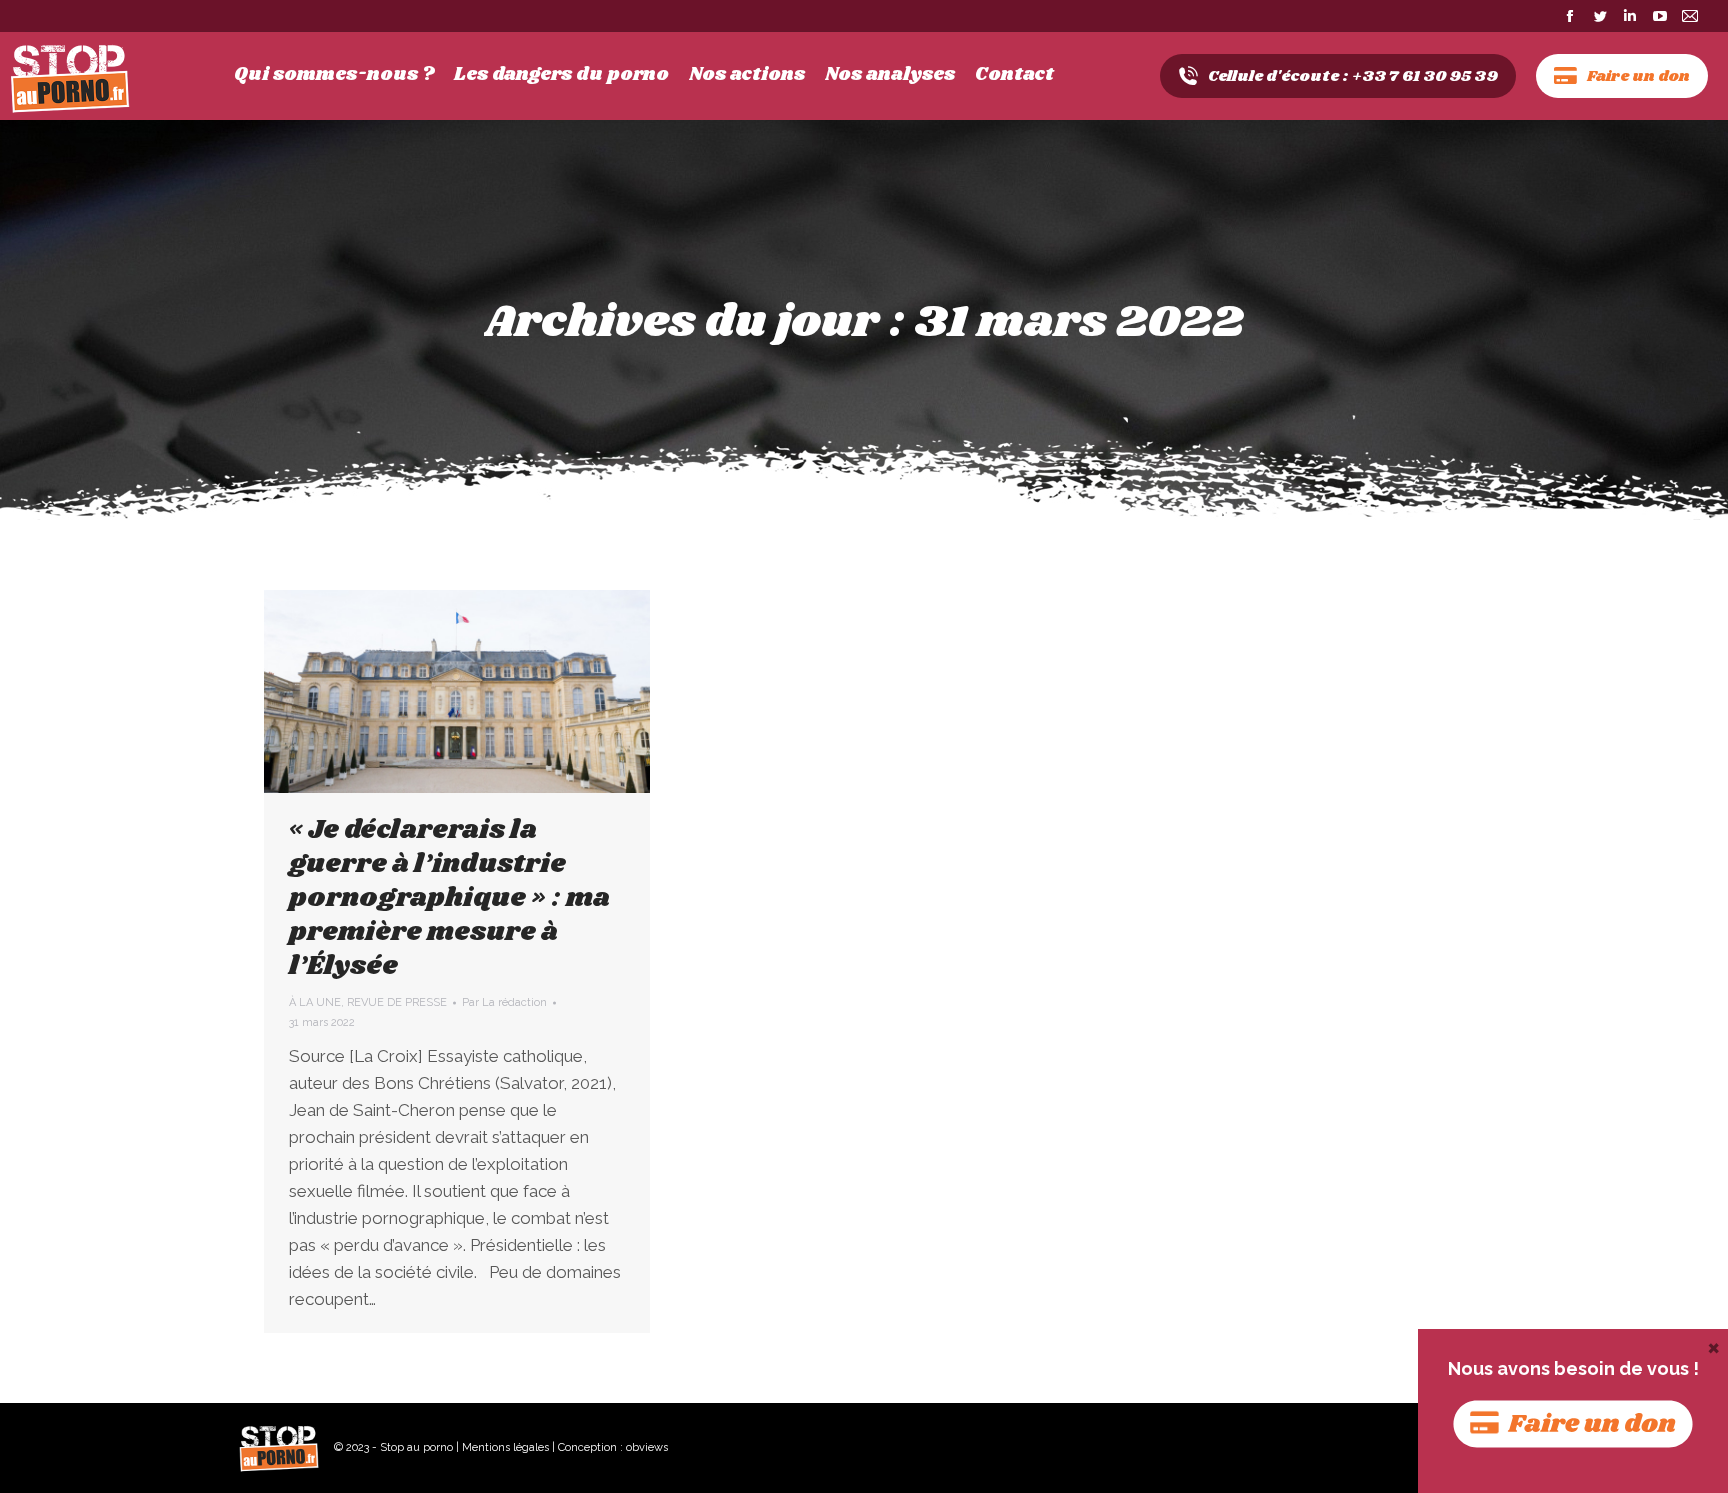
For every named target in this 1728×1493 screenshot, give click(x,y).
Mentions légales (505, 1447)
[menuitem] (334, 75)
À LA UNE (315, 1002)
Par (504, 1002)
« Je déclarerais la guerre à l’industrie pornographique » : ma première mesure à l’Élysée (449, 898)
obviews (647, 1447)
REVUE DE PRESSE (397, 1002)
